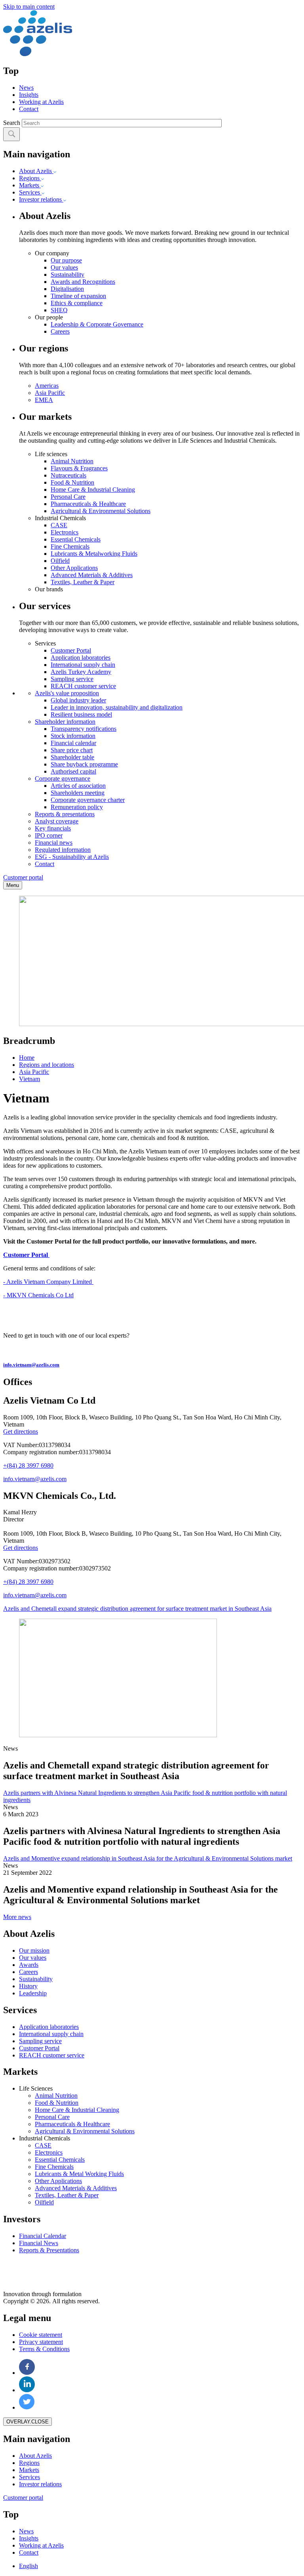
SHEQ (59, 310)
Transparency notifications (84, 729)
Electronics (65, 532)
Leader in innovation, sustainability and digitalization (117, 707)
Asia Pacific (50, 393)
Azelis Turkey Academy (81, 672)
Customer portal (23, 877)
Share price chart (72, 750)
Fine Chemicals (70, 546)
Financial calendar (73, 743)
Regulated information (63, 850)
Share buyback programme (84, 764)
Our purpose (66, 260)
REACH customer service (83, 686)
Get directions (21, 1431)
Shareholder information (65, 722)
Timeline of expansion (78, 296)
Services (30, 192)
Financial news (54, 843)
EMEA (44, 400)
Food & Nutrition (72, 482)
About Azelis (36, 171)
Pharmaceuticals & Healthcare (88, 504)
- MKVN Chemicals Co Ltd (38, 1295)
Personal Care (68, 497)
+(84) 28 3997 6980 (28, 1465)
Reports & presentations (65, 814)
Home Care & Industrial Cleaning (93, 490)
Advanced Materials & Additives (92, 575)
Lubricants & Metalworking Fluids (94, 554)
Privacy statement (41, 2342)
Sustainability (67, 275)
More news (17, 1917)
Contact (29, 109)
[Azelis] (38, 54)
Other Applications (74, 568)
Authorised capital (73, 771)
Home (27, 1058)
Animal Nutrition (72, 461)
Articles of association (78, 786)
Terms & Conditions (44, 2349)
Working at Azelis (41, 102)
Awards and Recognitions (83, 282)
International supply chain (83, 665)
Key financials (53, 828)
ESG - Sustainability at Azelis (72, 857)
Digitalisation (67, 289)
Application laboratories (81, 658)
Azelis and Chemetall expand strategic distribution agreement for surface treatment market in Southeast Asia (137, 1609)
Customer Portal (71, 650)
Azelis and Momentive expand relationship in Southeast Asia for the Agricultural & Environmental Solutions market (148, 1858)
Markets (30, 185)
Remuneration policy (77, 807)
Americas (47, 386)
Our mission (34, 1950)
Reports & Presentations (49, 2250)
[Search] (11, 134)
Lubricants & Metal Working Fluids (79, 2174)
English (28, 2566)
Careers (60, 331)
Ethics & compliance (77, 303)
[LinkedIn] (27, 2390)
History (28, 1986)
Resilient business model (81, 714)
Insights (29, 95)
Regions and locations (47, 1065)
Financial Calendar (43, 2236)
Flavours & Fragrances (79, 468)
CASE (59, 525)
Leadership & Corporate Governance (97, 324)
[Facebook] (27, 2373)
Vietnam (29, 1079)
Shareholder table (72, 757)
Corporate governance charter (88, 800)
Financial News (39, 2243)
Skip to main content (29, 7)
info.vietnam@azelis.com (35, 1479)
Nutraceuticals (68, 475)
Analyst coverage (57, 821)
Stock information (73, 736)
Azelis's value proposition (67, 693)
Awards (29, 1965)
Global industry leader (78, 700)
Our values (64, 267)
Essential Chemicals (76, 539)
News (26, 88)
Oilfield (60, 561)
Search (12, 123)
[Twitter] (27, 2407)
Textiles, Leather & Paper (83, 582)
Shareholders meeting (78, 793)
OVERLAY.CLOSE (28, 2422)
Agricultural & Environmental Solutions (101, 511)
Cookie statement (41, 2335)
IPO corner (49, 835)
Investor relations (41, 199)
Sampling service (72, 679)
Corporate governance (63, 778)
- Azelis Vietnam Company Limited (48, 1282)
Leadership (33, 1993)
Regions (30, 178)
